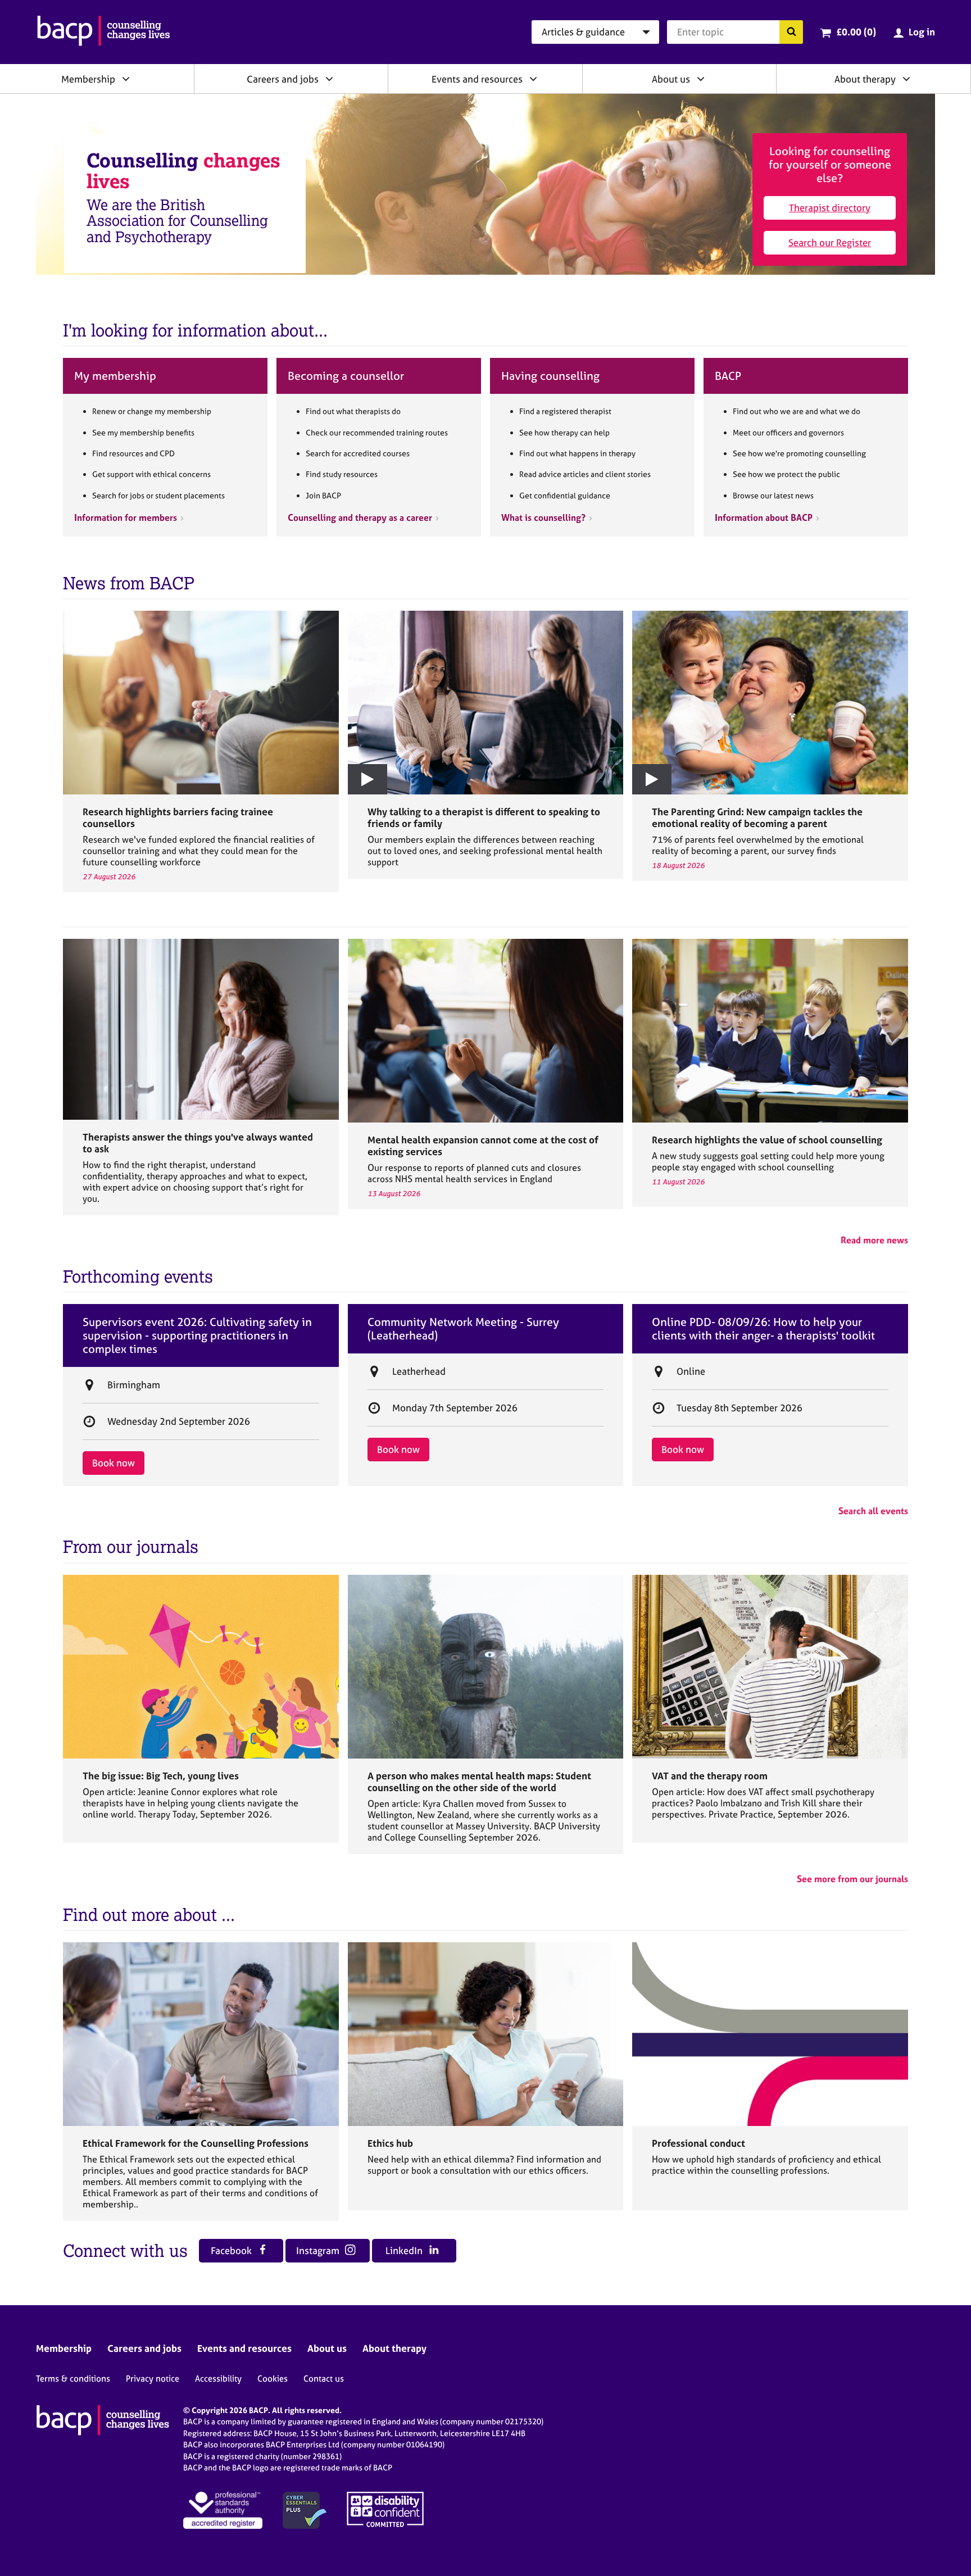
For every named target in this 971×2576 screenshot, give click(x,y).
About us (671, 79)
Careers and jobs (283, 79)
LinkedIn (405, 2250)
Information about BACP (764, 517)
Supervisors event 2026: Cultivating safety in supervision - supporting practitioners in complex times (197, 1335)
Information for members (126, 517)
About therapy (865, 79)
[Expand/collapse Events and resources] (533, 79)
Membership (88, 79)
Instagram (319, 2250)
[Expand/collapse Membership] (126, 79)
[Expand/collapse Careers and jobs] (329, 79)
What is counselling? (543, 517)
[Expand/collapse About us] (701, 79)
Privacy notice (153, 2379)
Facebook (232, 2250)
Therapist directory (830, 208)
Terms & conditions (73, 2379)
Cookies (273, 2379)
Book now (114, 1463)
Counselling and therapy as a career (360, 517)
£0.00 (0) (856, 32)
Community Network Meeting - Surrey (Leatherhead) (463, 1329)
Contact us (324, 2379)
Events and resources (477, 79)
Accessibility (218, 2379)
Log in (922, 32)
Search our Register (830, 242)
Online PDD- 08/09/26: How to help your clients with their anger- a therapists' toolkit (763, 1329)
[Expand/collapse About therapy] (906, 79)
